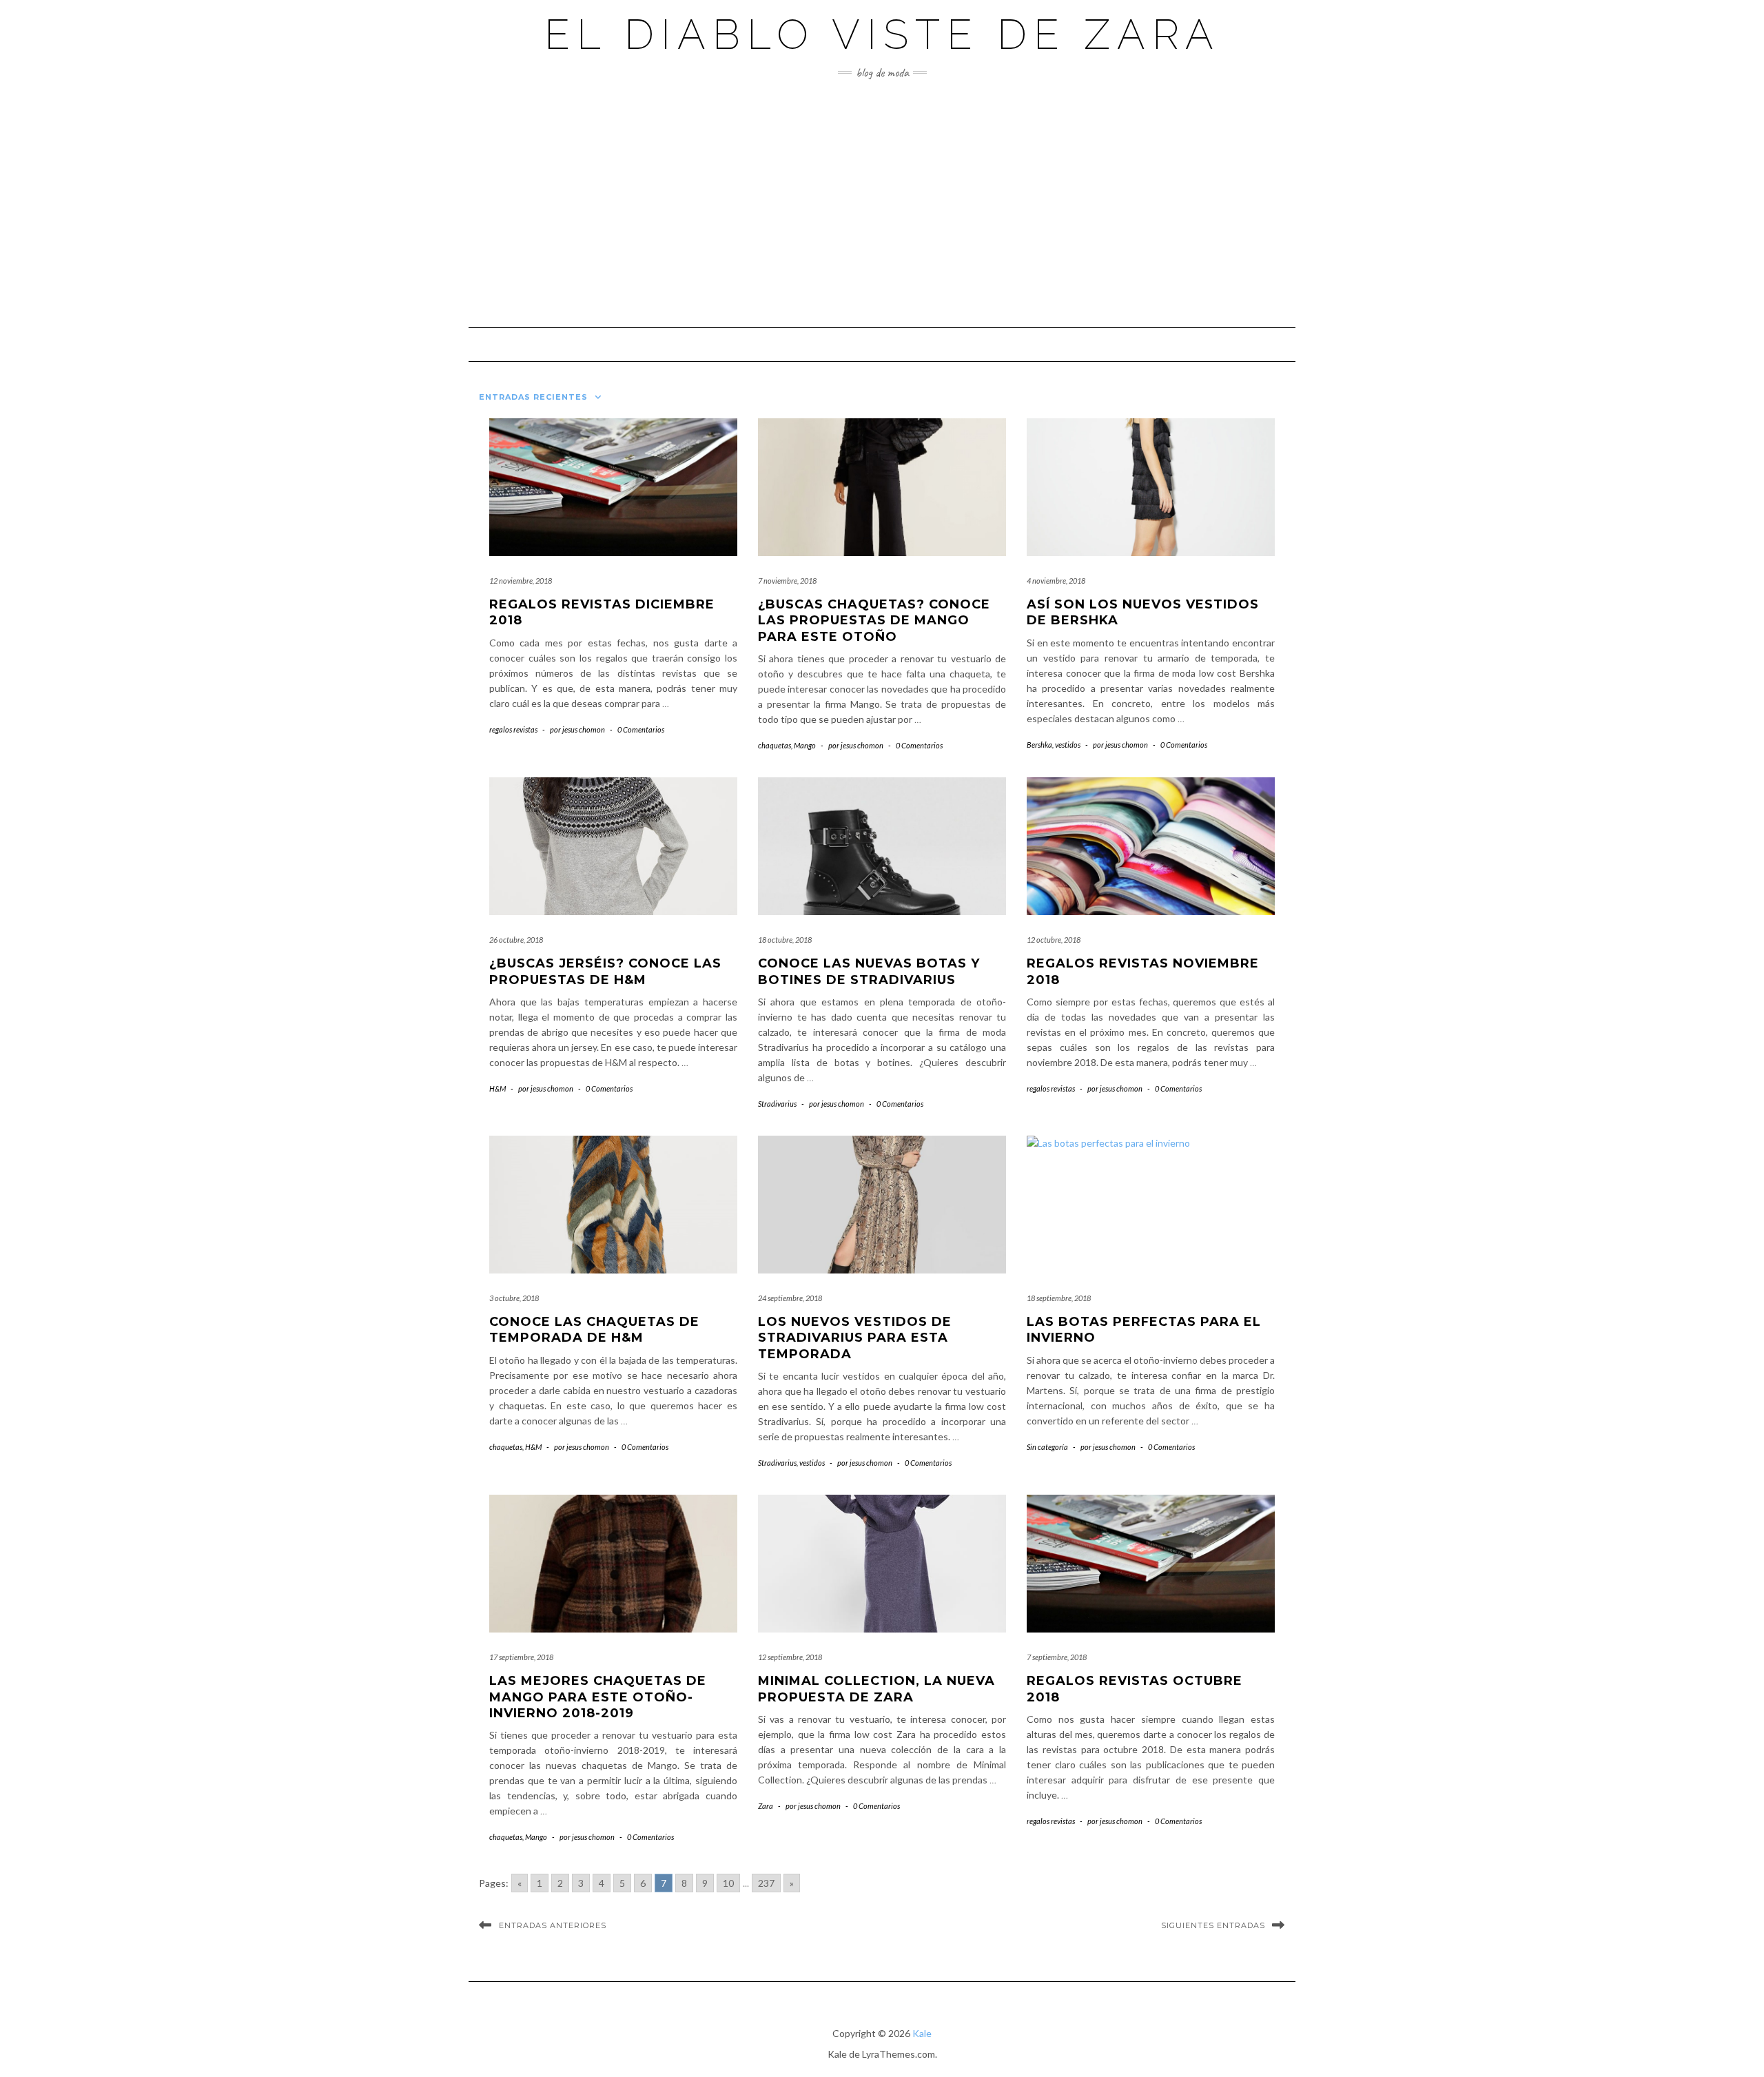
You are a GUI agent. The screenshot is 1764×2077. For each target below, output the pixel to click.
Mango (805, 745)
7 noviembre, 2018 (787, 581)
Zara (766, 1806)
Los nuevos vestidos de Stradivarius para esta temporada (855, 1338)
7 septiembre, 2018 (1057, 1657)
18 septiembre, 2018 (1059, 1298)
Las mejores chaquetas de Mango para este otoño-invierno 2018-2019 (598, 1697)
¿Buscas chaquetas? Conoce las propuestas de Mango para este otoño (874, 621)
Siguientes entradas (1213, 1925)
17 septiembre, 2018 (521, 1657)
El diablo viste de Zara (882, 34)
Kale (922, 2033)
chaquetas (775, 745)
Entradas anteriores (553, 1925)
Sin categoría (1047, 1447)
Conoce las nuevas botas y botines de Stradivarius (869, 971)
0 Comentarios (641, 729)
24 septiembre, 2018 (790, 1298)
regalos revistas (513, 729)
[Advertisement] (882, 203)
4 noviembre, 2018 (1056, 581)
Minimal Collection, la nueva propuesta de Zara (876, 1689)
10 (728, 1883)
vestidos (1068, 745)
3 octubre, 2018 (514, 1298)
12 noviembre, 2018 (521, 581)
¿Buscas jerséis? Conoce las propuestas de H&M (605, 971)
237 (766, 1883)
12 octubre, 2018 (1054, 940)
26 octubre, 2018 (516, 940)
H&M (498, 1088)
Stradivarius (777, 1104)
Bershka (1039, 745)
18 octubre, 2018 (785, 940)
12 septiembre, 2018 (790, 1657)
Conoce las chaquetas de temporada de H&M (594, 1330)
